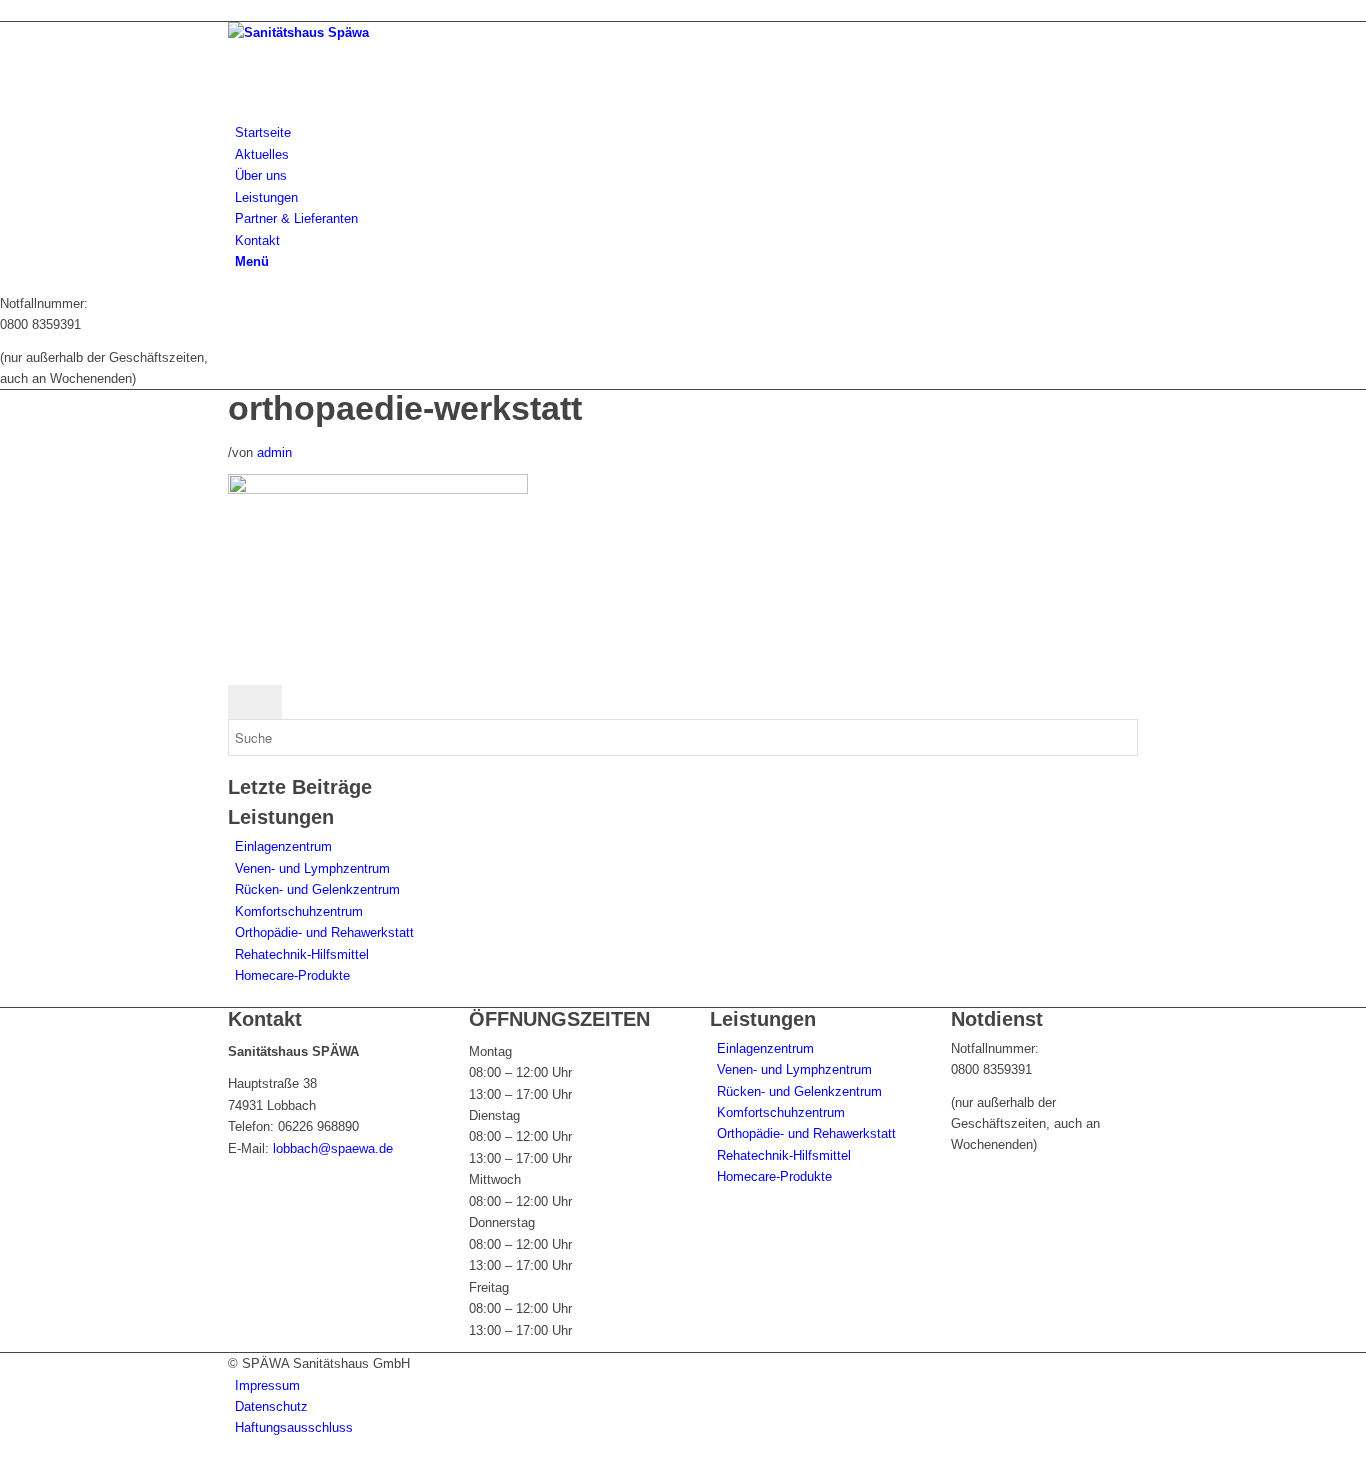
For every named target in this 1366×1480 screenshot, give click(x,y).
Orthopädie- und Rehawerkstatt (324, 932)
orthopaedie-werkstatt (405, 408)
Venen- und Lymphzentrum (312, 868)
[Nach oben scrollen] (5, 1469)
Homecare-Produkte (292, 975)
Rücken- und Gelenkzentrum (317, 889)
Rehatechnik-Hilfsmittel (302, 954)
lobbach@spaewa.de (333, 1148)
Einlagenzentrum (283, 846)
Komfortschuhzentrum (299, 911)
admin (274, 452)
